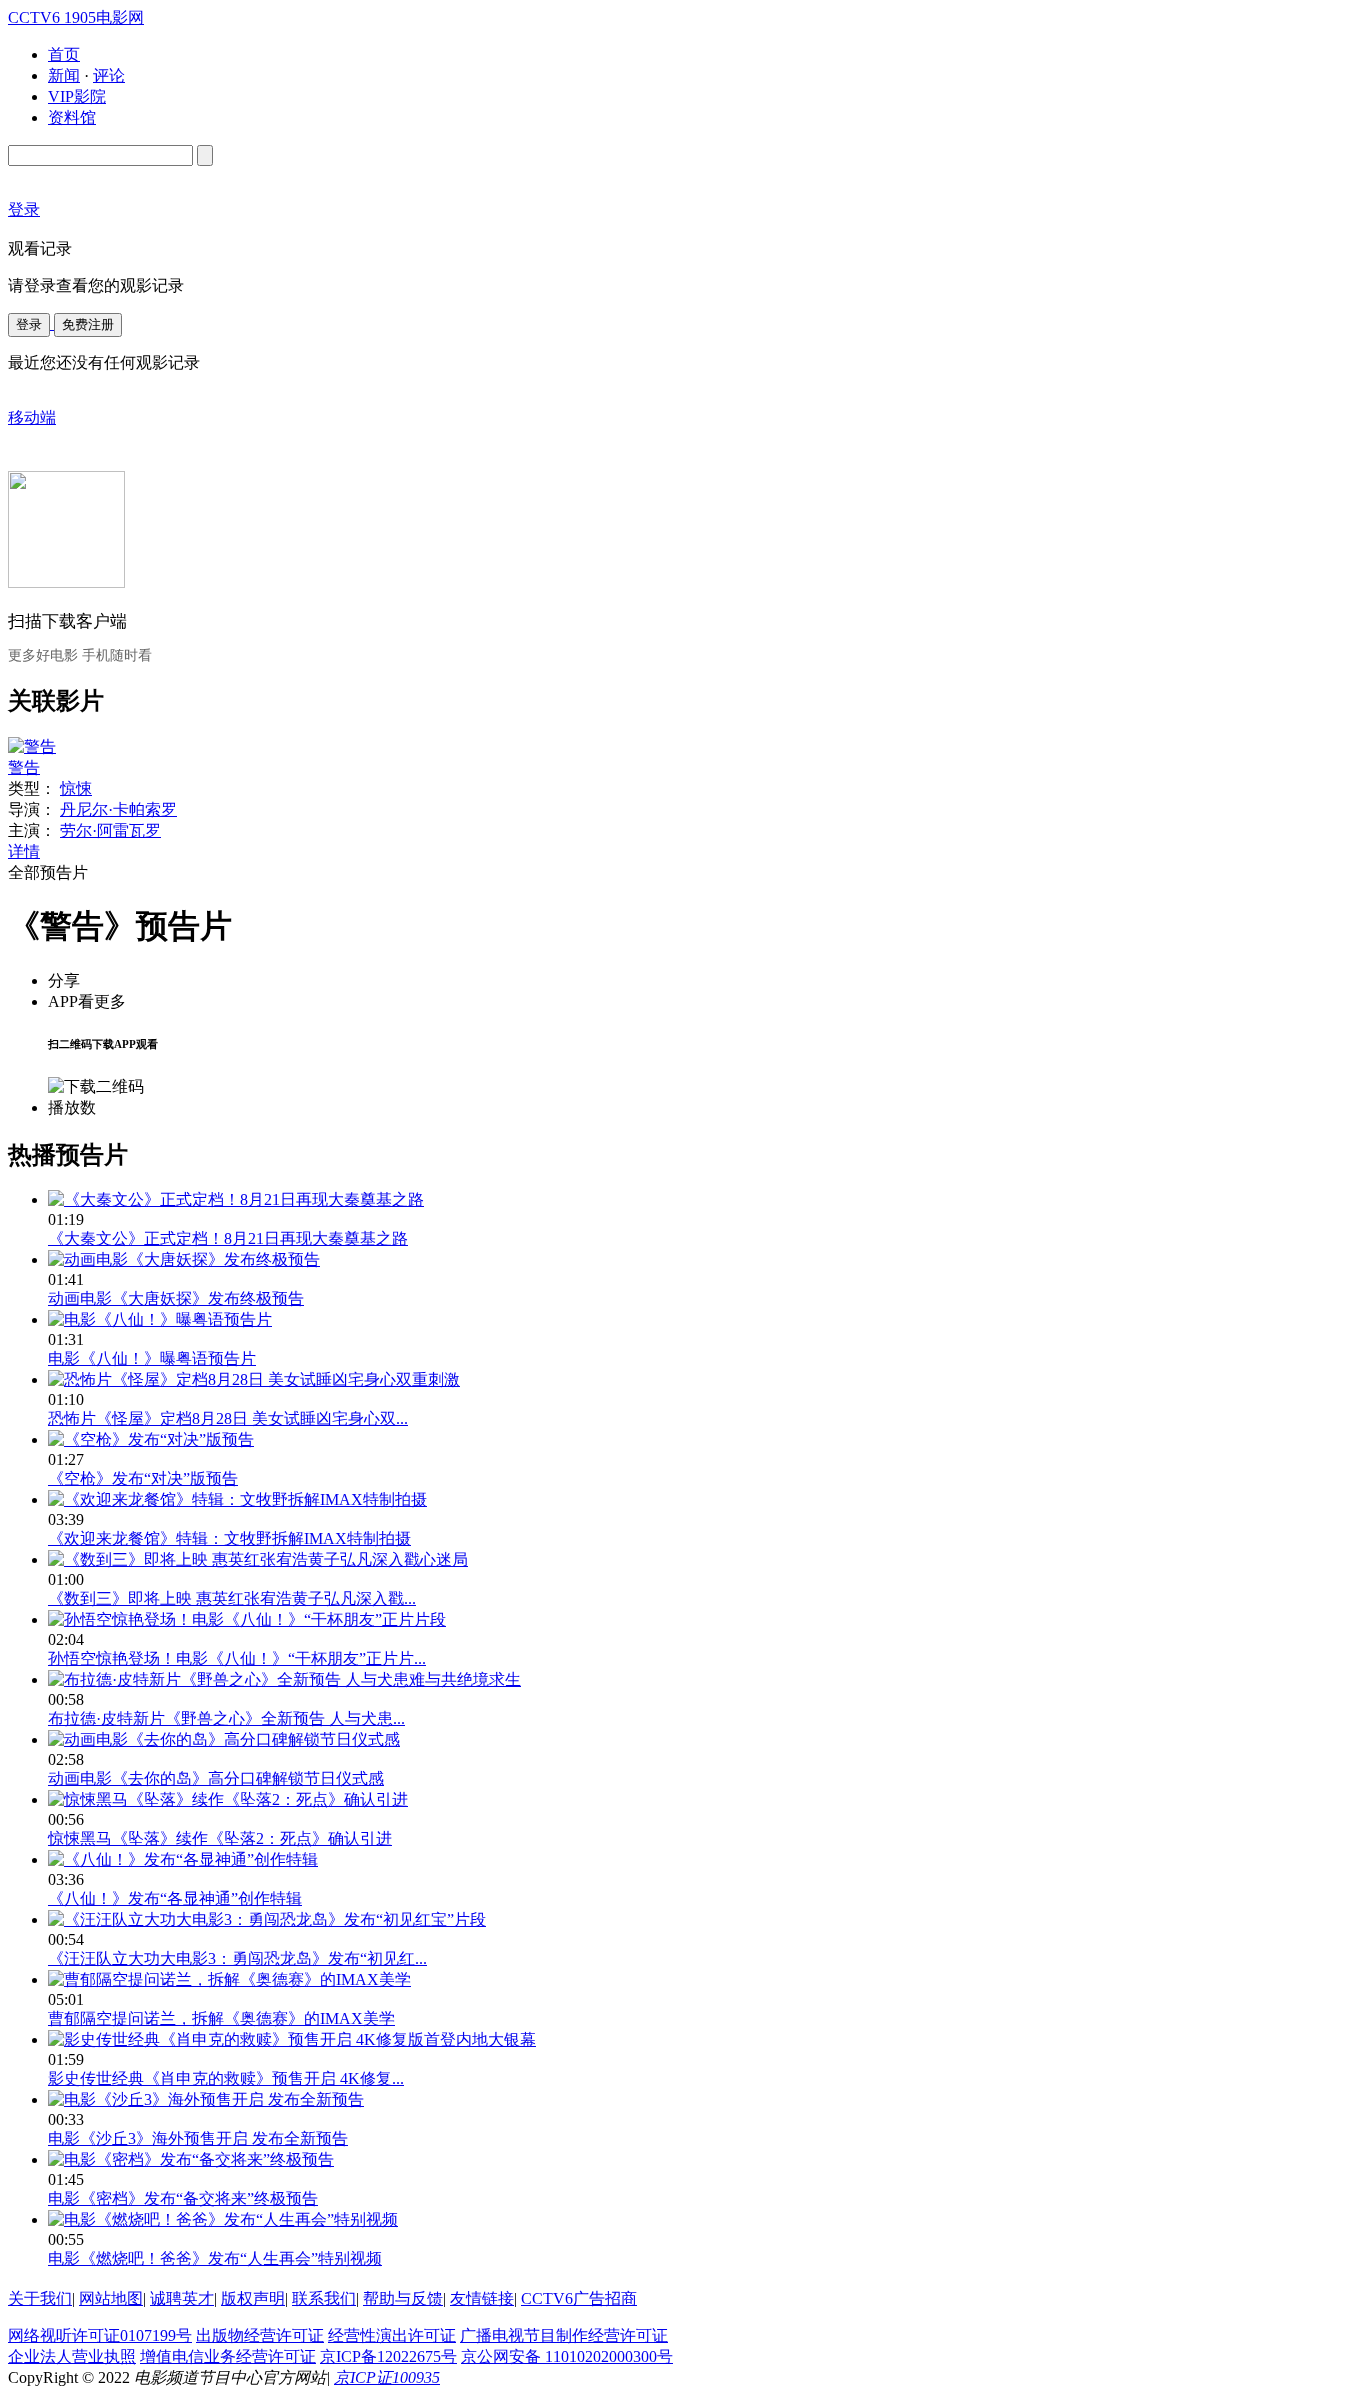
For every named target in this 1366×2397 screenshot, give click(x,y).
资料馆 (72, 117)
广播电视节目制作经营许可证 (564, 2335)
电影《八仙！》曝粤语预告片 (152, 1358)
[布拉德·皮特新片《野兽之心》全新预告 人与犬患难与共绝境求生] (284, 1679)
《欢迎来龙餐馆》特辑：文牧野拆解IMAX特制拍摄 (229, 1538)
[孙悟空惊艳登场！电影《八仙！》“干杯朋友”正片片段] (247, 1619)
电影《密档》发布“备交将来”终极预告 (183, 2198)
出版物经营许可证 (260, 2335)
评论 (109, 75)
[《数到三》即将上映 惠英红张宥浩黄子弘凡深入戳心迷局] (258, 1559)
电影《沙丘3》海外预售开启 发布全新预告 (198, 2138)
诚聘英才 (182, 2298)
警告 (24, 767)
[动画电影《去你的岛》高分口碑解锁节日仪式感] (224, 1739)
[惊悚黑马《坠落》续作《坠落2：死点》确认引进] (228, 1799)
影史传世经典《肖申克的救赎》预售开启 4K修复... (226, 2078)
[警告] (32, 746)
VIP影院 (77, 96)
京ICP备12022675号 (388, 2356)
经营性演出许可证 (392, 2335)
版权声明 (253, 2298)
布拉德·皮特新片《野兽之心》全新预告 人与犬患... (226, 1718)
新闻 (64, 75)
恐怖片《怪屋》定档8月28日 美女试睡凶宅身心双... (228, 1418)
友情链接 (482, 2298)
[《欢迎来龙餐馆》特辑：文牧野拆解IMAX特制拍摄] (237, 1499)
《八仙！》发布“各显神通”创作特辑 (175, 1898)
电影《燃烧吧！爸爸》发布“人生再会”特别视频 (215, 2258)
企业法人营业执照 (72, 2356)
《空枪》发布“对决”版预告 (143, 1478)
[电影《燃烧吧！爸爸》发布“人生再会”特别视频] (223, 2219)
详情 (24, 851)
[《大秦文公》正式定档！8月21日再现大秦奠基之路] (236, 1199)
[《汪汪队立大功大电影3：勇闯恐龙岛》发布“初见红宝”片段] (267, 1919)
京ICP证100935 (387, 2377)
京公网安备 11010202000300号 (567, 2356)
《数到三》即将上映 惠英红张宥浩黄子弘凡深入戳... (232, 1598)
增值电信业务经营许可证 (228, 2356)
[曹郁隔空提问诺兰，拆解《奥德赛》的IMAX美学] (229, 1979)
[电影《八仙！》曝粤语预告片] (160, 1319)
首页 (64, 54)
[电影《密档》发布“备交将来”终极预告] (191, 2159)
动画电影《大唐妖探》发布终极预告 (176, 1298)
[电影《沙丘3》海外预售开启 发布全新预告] (206, 2099)
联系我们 (324, 2298)
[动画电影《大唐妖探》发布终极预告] (184, 1259)
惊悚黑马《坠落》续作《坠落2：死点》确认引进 (220, 1838)
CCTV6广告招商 (579, 2298)
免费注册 (88, 324)
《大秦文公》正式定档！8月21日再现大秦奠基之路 (228, 1238)
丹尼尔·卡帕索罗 (118, 809)
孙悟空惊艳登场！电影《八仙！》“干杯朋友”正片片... (237, 1658)
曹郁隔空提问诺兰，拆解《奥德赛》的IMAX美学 (221, 2018)
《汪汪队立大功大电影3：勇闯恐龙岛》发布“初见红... (237, 1958)
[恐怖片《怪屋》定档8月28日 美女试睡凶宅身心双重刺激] (254, 1379)
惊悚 (76, 788)
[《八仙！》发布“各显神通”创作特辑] (183, 1859)
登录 (29, 324)
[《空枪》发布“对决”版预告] (151, 1439)
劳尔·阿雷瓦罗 (110, 830)
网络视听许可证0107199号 (100, 2335)
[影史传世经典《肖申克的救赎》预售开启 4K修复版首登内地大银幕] (292, 2039)
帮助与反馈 (403, 2298)
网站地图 (111, 2298)
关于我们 (40, 2298)
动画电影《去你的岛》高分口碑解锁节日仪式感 (216, 1778)
